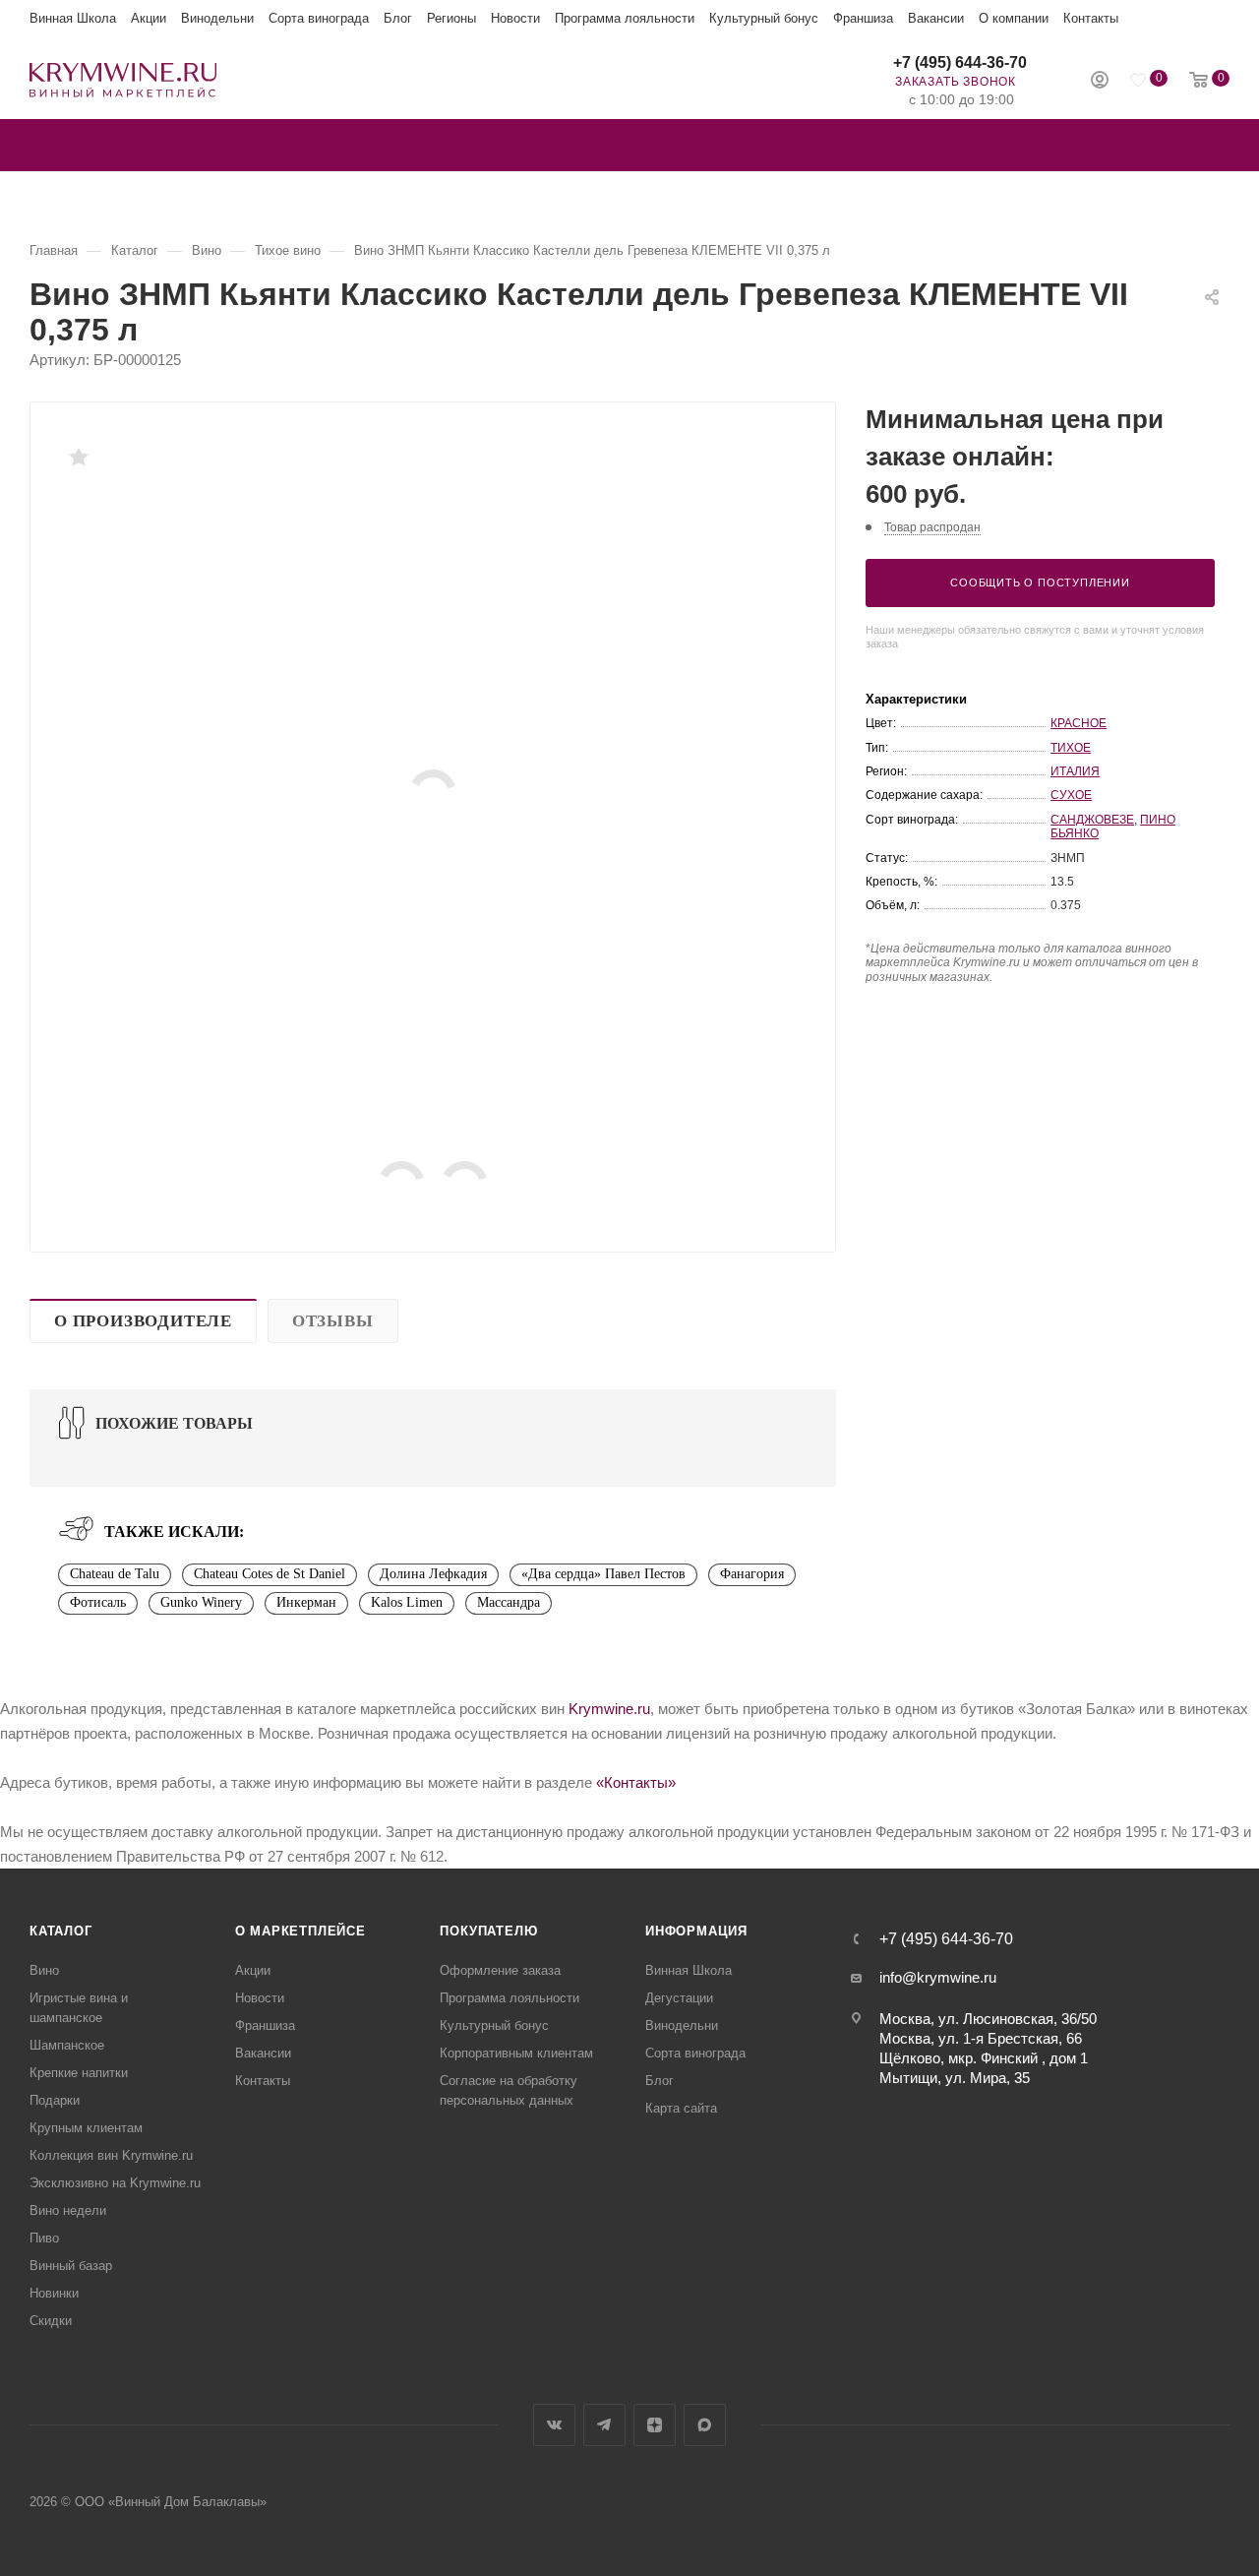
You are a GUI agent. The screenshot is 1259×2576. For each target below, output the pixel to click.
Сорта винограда (319, 18)
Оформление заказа (500, 1970)
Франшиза (863, 18)
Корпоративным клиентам (516, 2053)
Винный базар (71, 2266)
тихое (1071, 748)
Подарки (55, 2100)
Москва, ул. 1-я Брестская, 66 (981, 2038)
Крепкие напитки (79, 2073)
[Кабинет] (1100, 82)
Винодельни (217, 18)
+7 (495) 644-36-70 (960, 62)
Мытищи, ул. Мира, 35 (955, 2078)
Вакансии (936, 18)
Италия (1075, 771)
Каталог (61, 1931)
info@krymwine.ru (938, 1977)
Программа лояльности (625, 18)
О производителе (143, 1321)
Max (705, 2425)
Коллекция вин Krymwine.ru (111, 2155)
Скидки (51, 2321)
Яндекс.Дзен (655, 2425)
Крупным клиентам (86, 2128)
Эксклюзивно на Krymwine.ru (115, 2183)
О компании (1014, 18)
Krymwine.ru (609, 1709)
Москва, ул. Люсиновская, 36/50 (988, 2019)
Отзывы (333, 1321)
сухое (1071, 795)
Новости (515, 18)
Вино (44, 1970)
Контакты (1091, 18)
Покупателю (488, 1931)
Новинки (54, 2293)
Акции (149, 18)
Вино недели (68, 2210)
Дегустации (679, 1998)
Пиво (44, 2238)
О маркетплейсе (300, 1931)
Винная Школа (73, 18)
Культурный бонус (764, 18)
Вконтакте (554, 2425)
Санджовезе (1092, 820)
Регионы (451, 18)
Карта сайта (681, 2108)
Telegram (604, 2425)
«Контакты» (636, 1782)
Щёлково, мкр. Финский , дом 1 (984, 2058)
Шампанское (67, 2045)
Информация (696, 1931)
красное (1079, 723)
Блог (398, 18)
